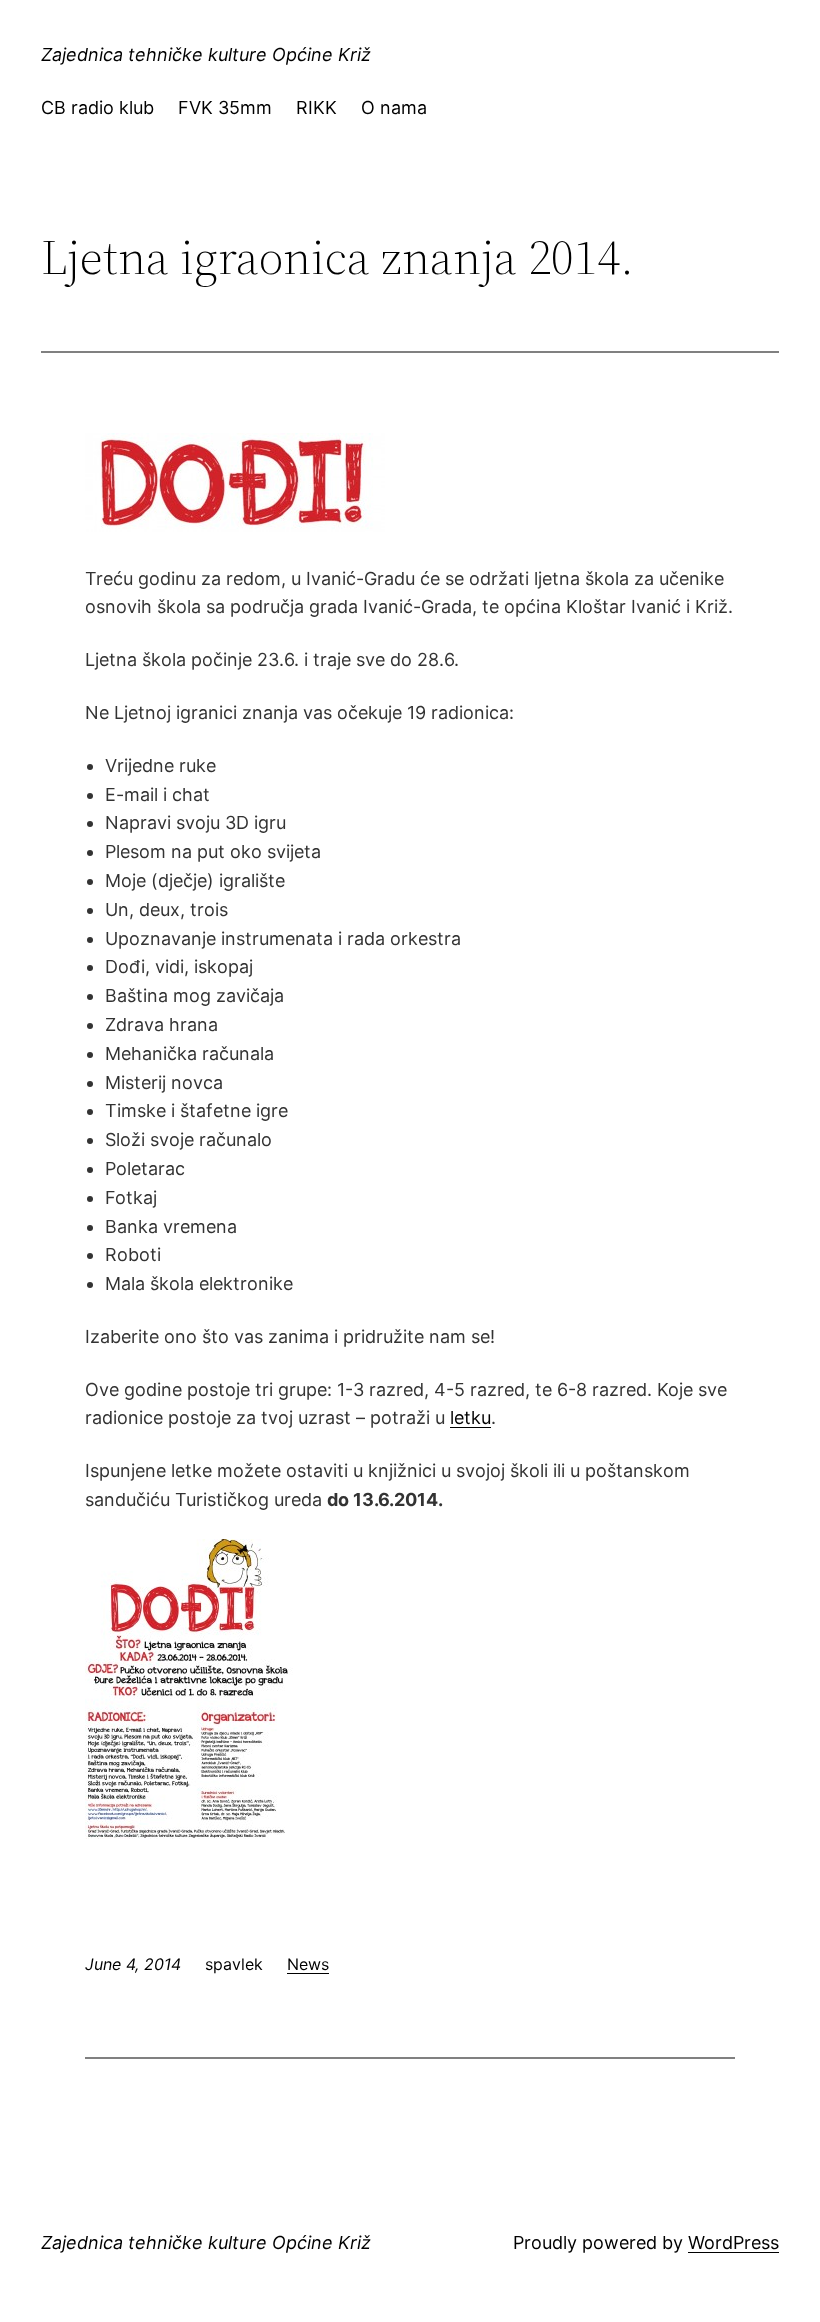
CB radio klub (97, 107)
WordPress (733, 2242)
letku (470, 1417)
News (308, 1964)
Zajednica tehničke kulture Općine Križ (206, 54)
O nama (394, 107)
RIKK (316, 107)
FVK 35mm (225, 107)
